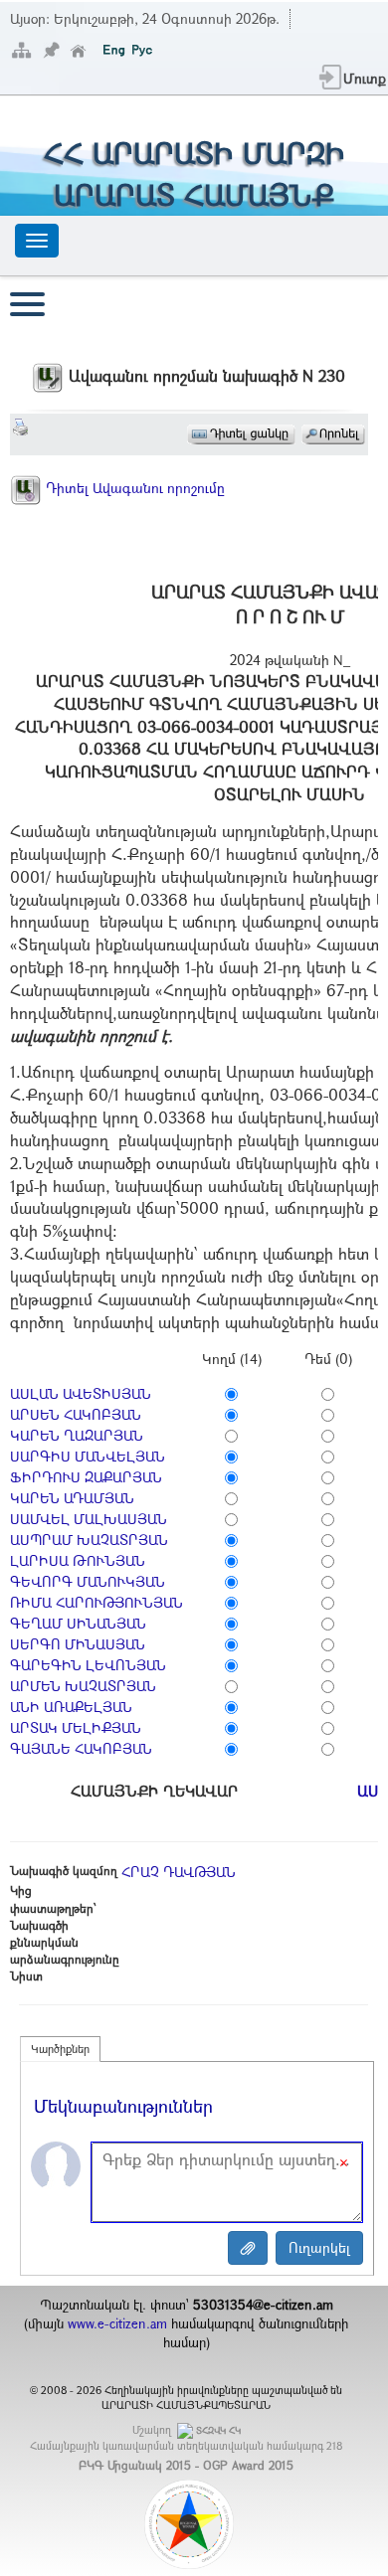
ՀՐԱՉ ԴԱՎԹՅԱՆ (179, 1872)
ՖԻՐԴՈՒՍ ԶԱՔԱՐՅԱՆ (86, 1477)
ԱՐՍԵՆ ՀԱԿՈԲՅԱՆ (76, 1414)
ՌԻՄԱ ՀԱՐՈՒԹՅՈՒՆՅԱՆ (97, 1602)
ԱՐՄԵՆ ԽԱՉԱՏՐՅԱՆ (83, 1686)
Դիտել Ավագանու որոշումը (133, 488)
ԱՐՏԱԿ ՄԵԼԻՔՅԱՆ (76, 1727)
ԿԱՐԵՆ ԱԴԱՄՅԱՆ (72, 1498)
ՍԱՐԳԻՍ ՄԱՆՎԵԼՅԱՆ (88, 1456)
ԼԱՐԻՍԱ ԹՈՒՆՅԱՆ (78, 1560)
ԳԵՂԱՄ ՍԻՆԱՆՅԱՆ (78, 1623)
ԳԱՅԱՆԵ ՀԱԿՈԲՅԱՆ (81, 1748)
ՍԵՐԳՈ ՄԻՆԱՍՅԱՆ (78, 1644)
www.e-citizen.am (117, 2323)
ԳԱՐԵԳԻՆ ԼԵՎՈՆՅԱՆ (88, 1665)
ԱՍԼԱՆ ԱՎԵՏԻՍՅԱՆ (81, 1393)
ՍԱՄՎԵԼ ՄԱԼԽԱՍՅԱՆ (89, 1519)
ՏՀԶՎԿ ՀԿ (218, 2430)
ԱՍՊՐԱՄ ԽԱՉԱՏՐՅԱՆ (89, 1540)
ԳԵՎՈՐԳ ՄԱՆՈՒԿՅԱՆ (88, 1581)
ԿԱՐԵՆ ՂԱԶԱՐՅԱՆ (77, 1435)
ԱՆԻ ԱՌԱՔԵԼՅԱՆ (71, 1707)
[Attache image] (248, 2248)
